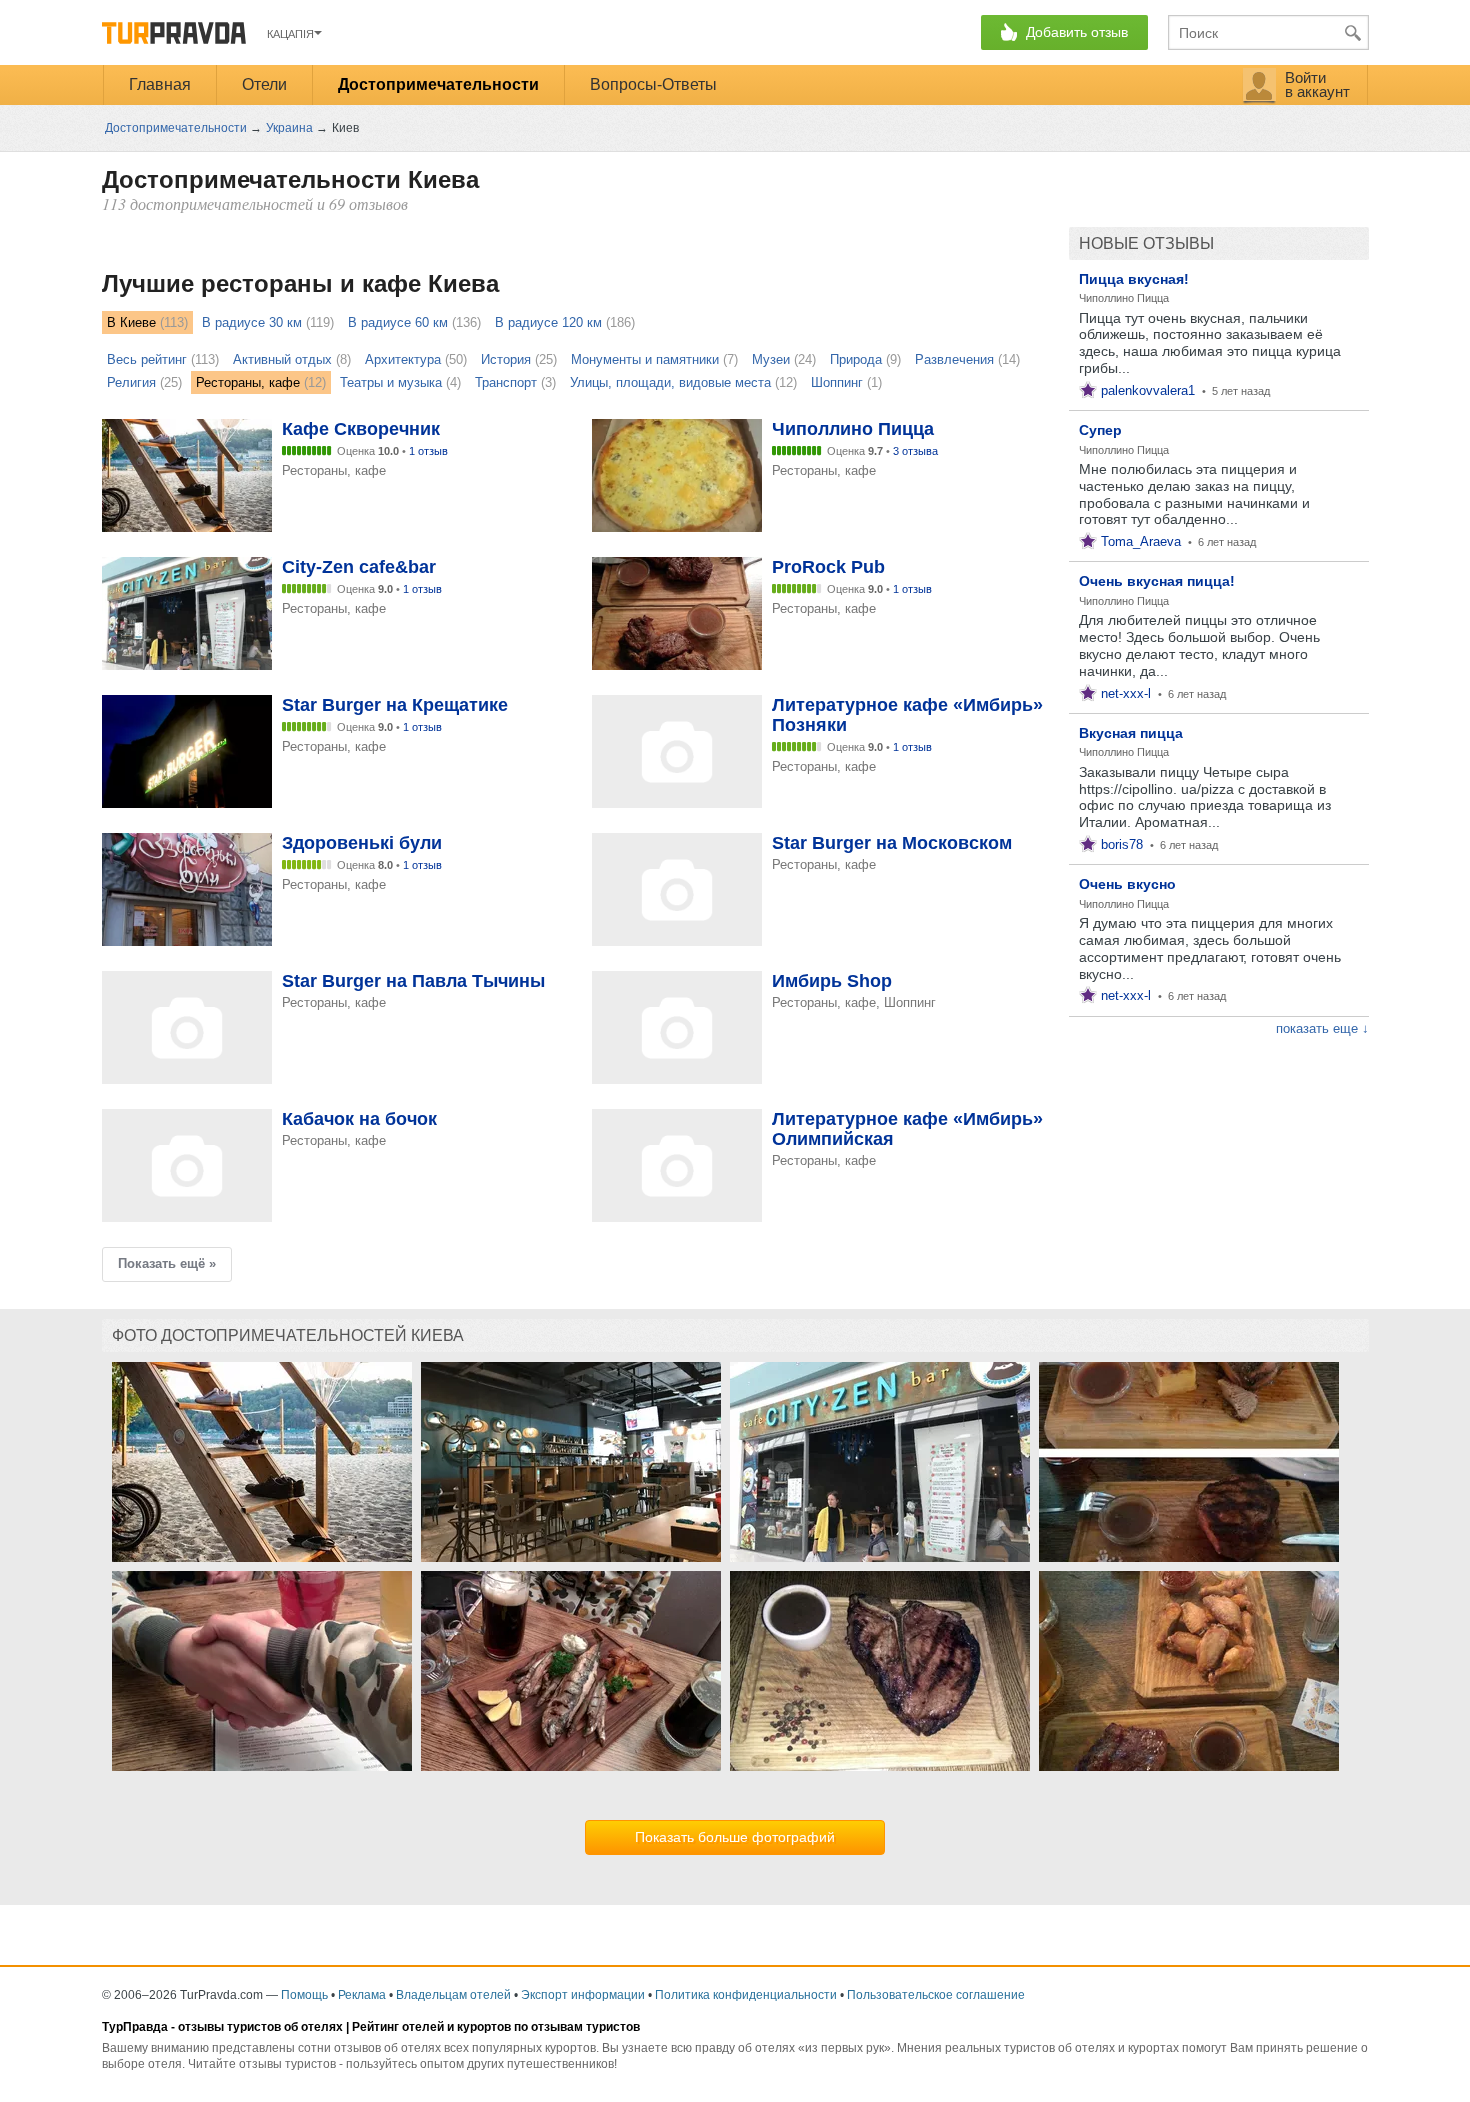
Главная (160, 84)
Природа (856, 359)
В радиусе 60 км (398, 322)
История (506, 359)
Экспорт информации (583, 1995)
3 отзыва (915, 451)
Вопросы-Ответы (653, 84)
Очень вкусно (1127, 884)
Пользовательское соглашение (936, 1995)
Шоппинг (837, 382)
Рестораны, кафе (248, 382)
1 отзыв (428, 451)
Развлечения (954, 359)
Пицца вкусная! (1134, 279)
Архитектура (403, 359)
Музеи (771, 359)
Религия (131, 382)
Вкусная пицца (1131, 733)
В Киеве (131, 322)
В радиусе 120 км (548, 322)
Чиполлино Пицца (1124, 298)
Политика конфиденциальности (746, 1995)
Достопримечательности (438, 84)
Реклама (362, 1995)
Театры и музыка (391, 382)
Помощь (304, 1995)
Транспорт (506, 382)
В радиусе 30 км (252, 322)
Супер (1100, 430)
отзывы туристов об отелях (260, 2027)
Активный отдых (282, 359)
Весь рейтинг (147, 359)
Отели (264, 84)
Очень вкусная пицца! (1157, 581)
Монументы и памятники (645, 359)
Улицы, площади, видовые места (670, 382)
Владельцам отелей (453, 1995)
